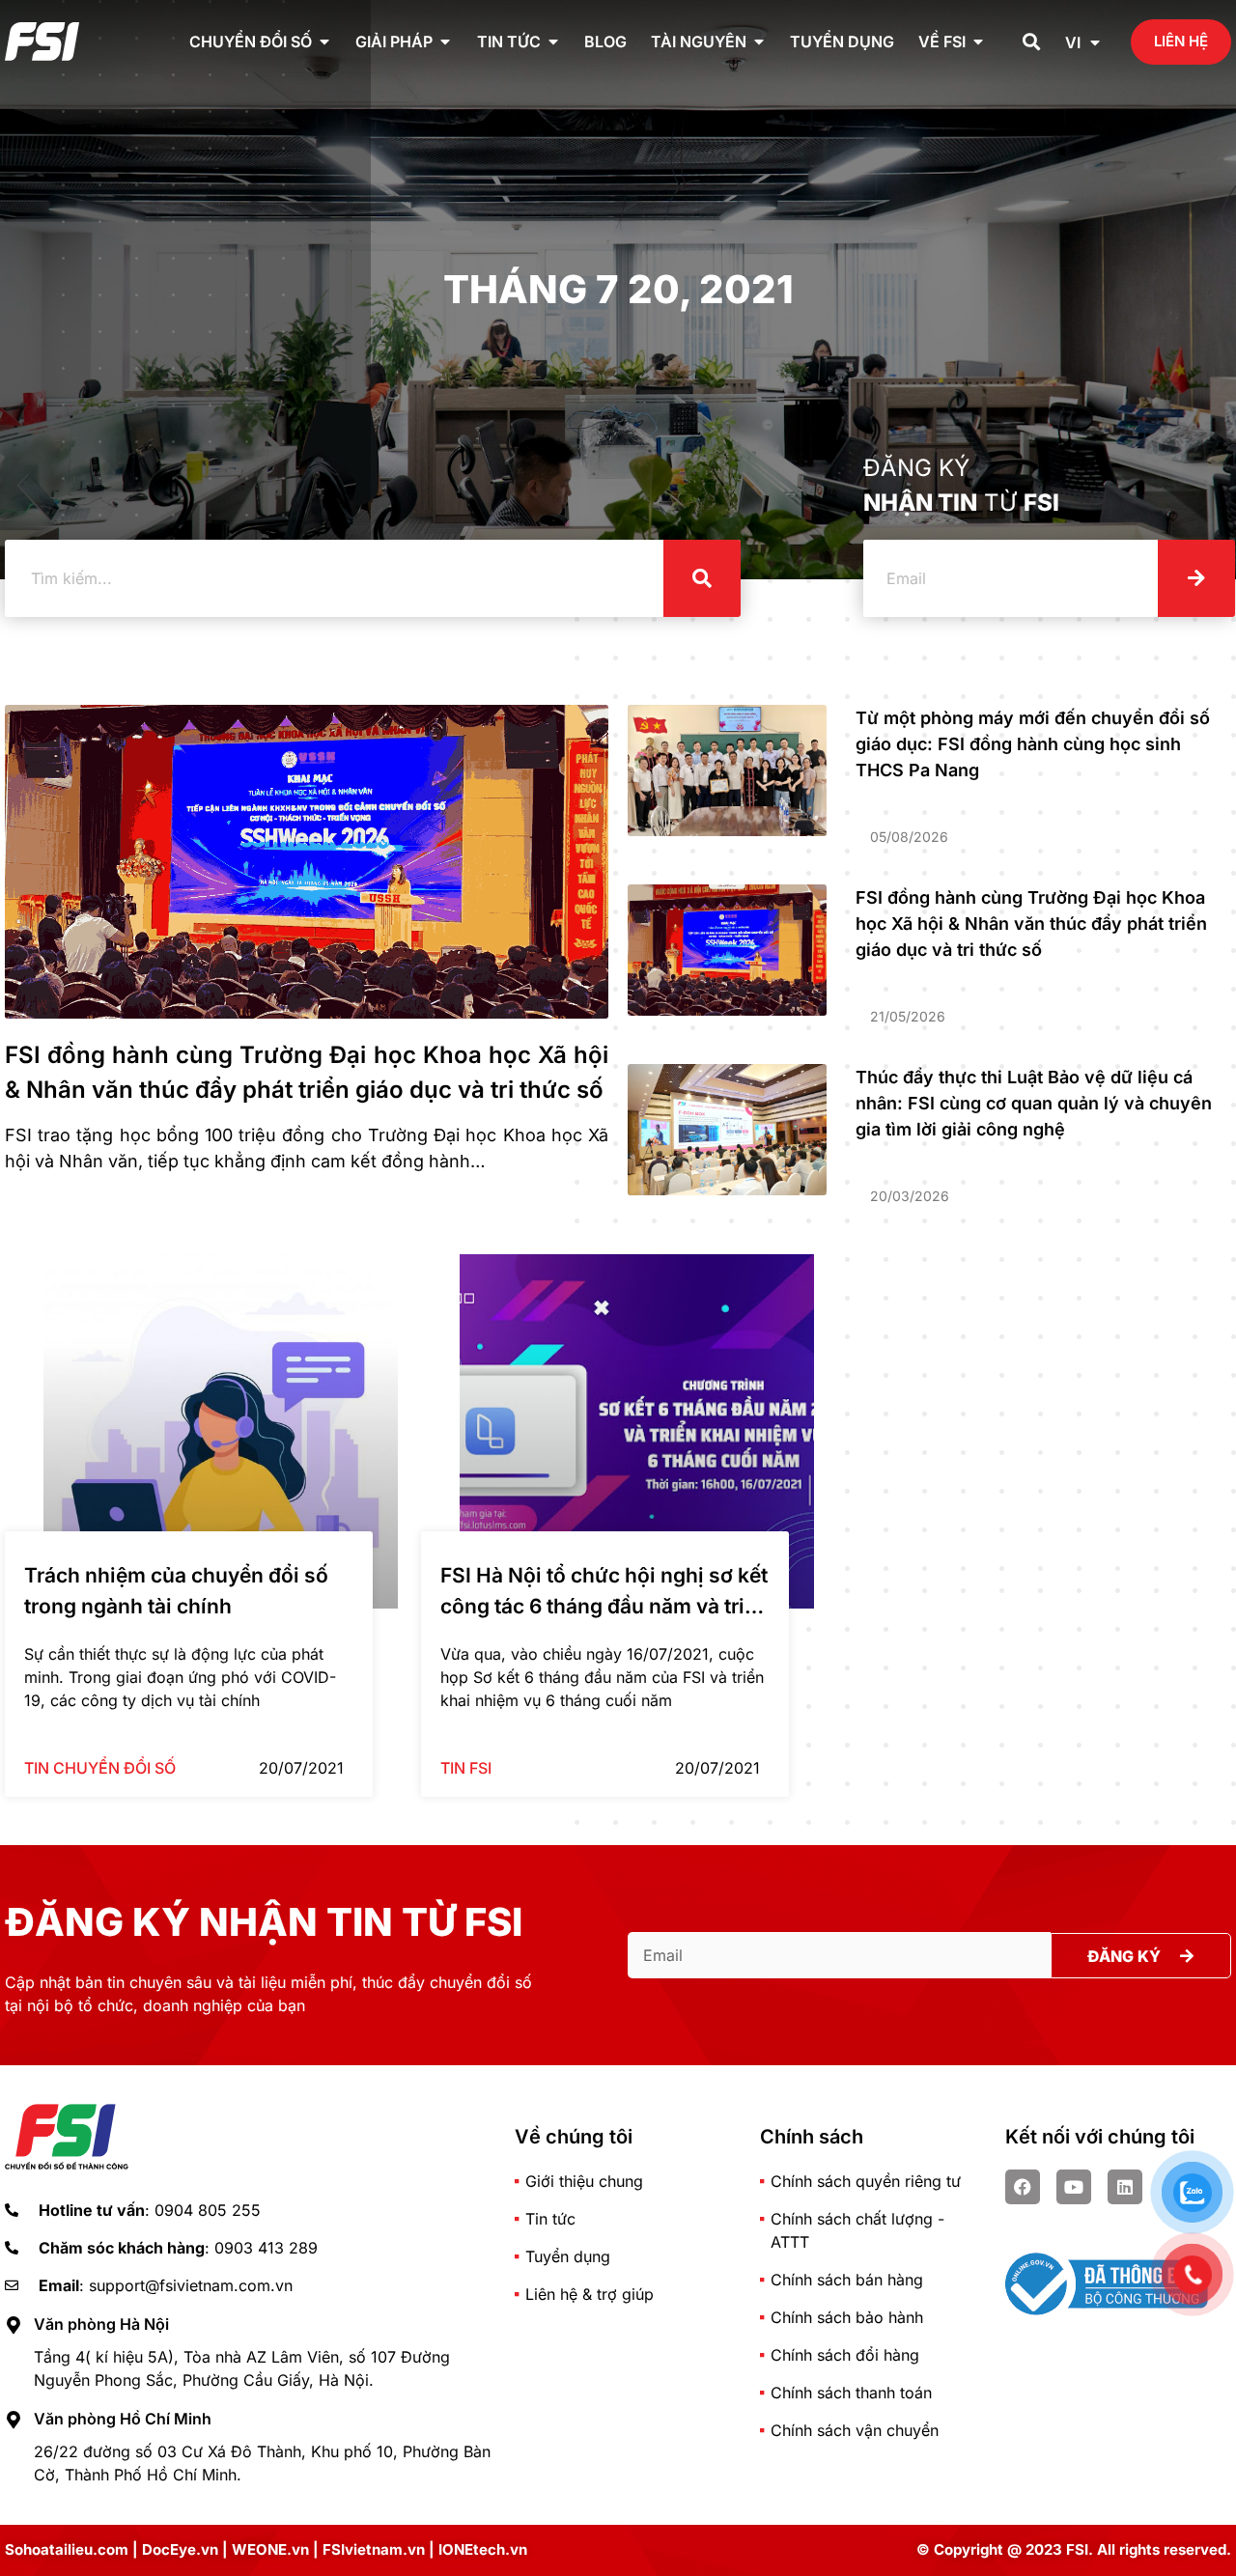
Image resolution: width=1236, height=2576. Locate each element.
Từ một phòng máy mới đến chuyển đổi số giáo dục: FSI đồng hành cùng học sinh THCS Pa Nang (1033, 744)
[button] (1032, 42)
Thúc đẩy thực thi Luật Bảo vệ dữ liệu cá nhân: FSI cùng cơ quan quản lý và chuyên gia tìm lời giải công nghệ (1034, 1103)
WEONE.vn (270, 2549)
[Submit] (1196, 578)
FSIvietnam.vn (374, 2549)
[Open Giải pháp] (445, 42)
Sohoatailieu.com (67, 2549)
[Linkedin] (1125, 2187)
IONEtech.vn (483, 2549)
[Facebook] (1023, 2187)
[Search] (702, 578)
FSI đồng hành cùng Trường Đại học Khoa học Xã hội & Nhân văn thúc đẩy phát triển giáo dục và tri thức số (1031, 924)
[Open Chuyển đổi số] (324, 42)
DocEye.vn (180, 2549)
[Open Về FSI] (978, 42)
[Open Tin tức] (553, 42)
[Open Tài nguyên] (759, 42)
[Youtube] (1074, 2187)
